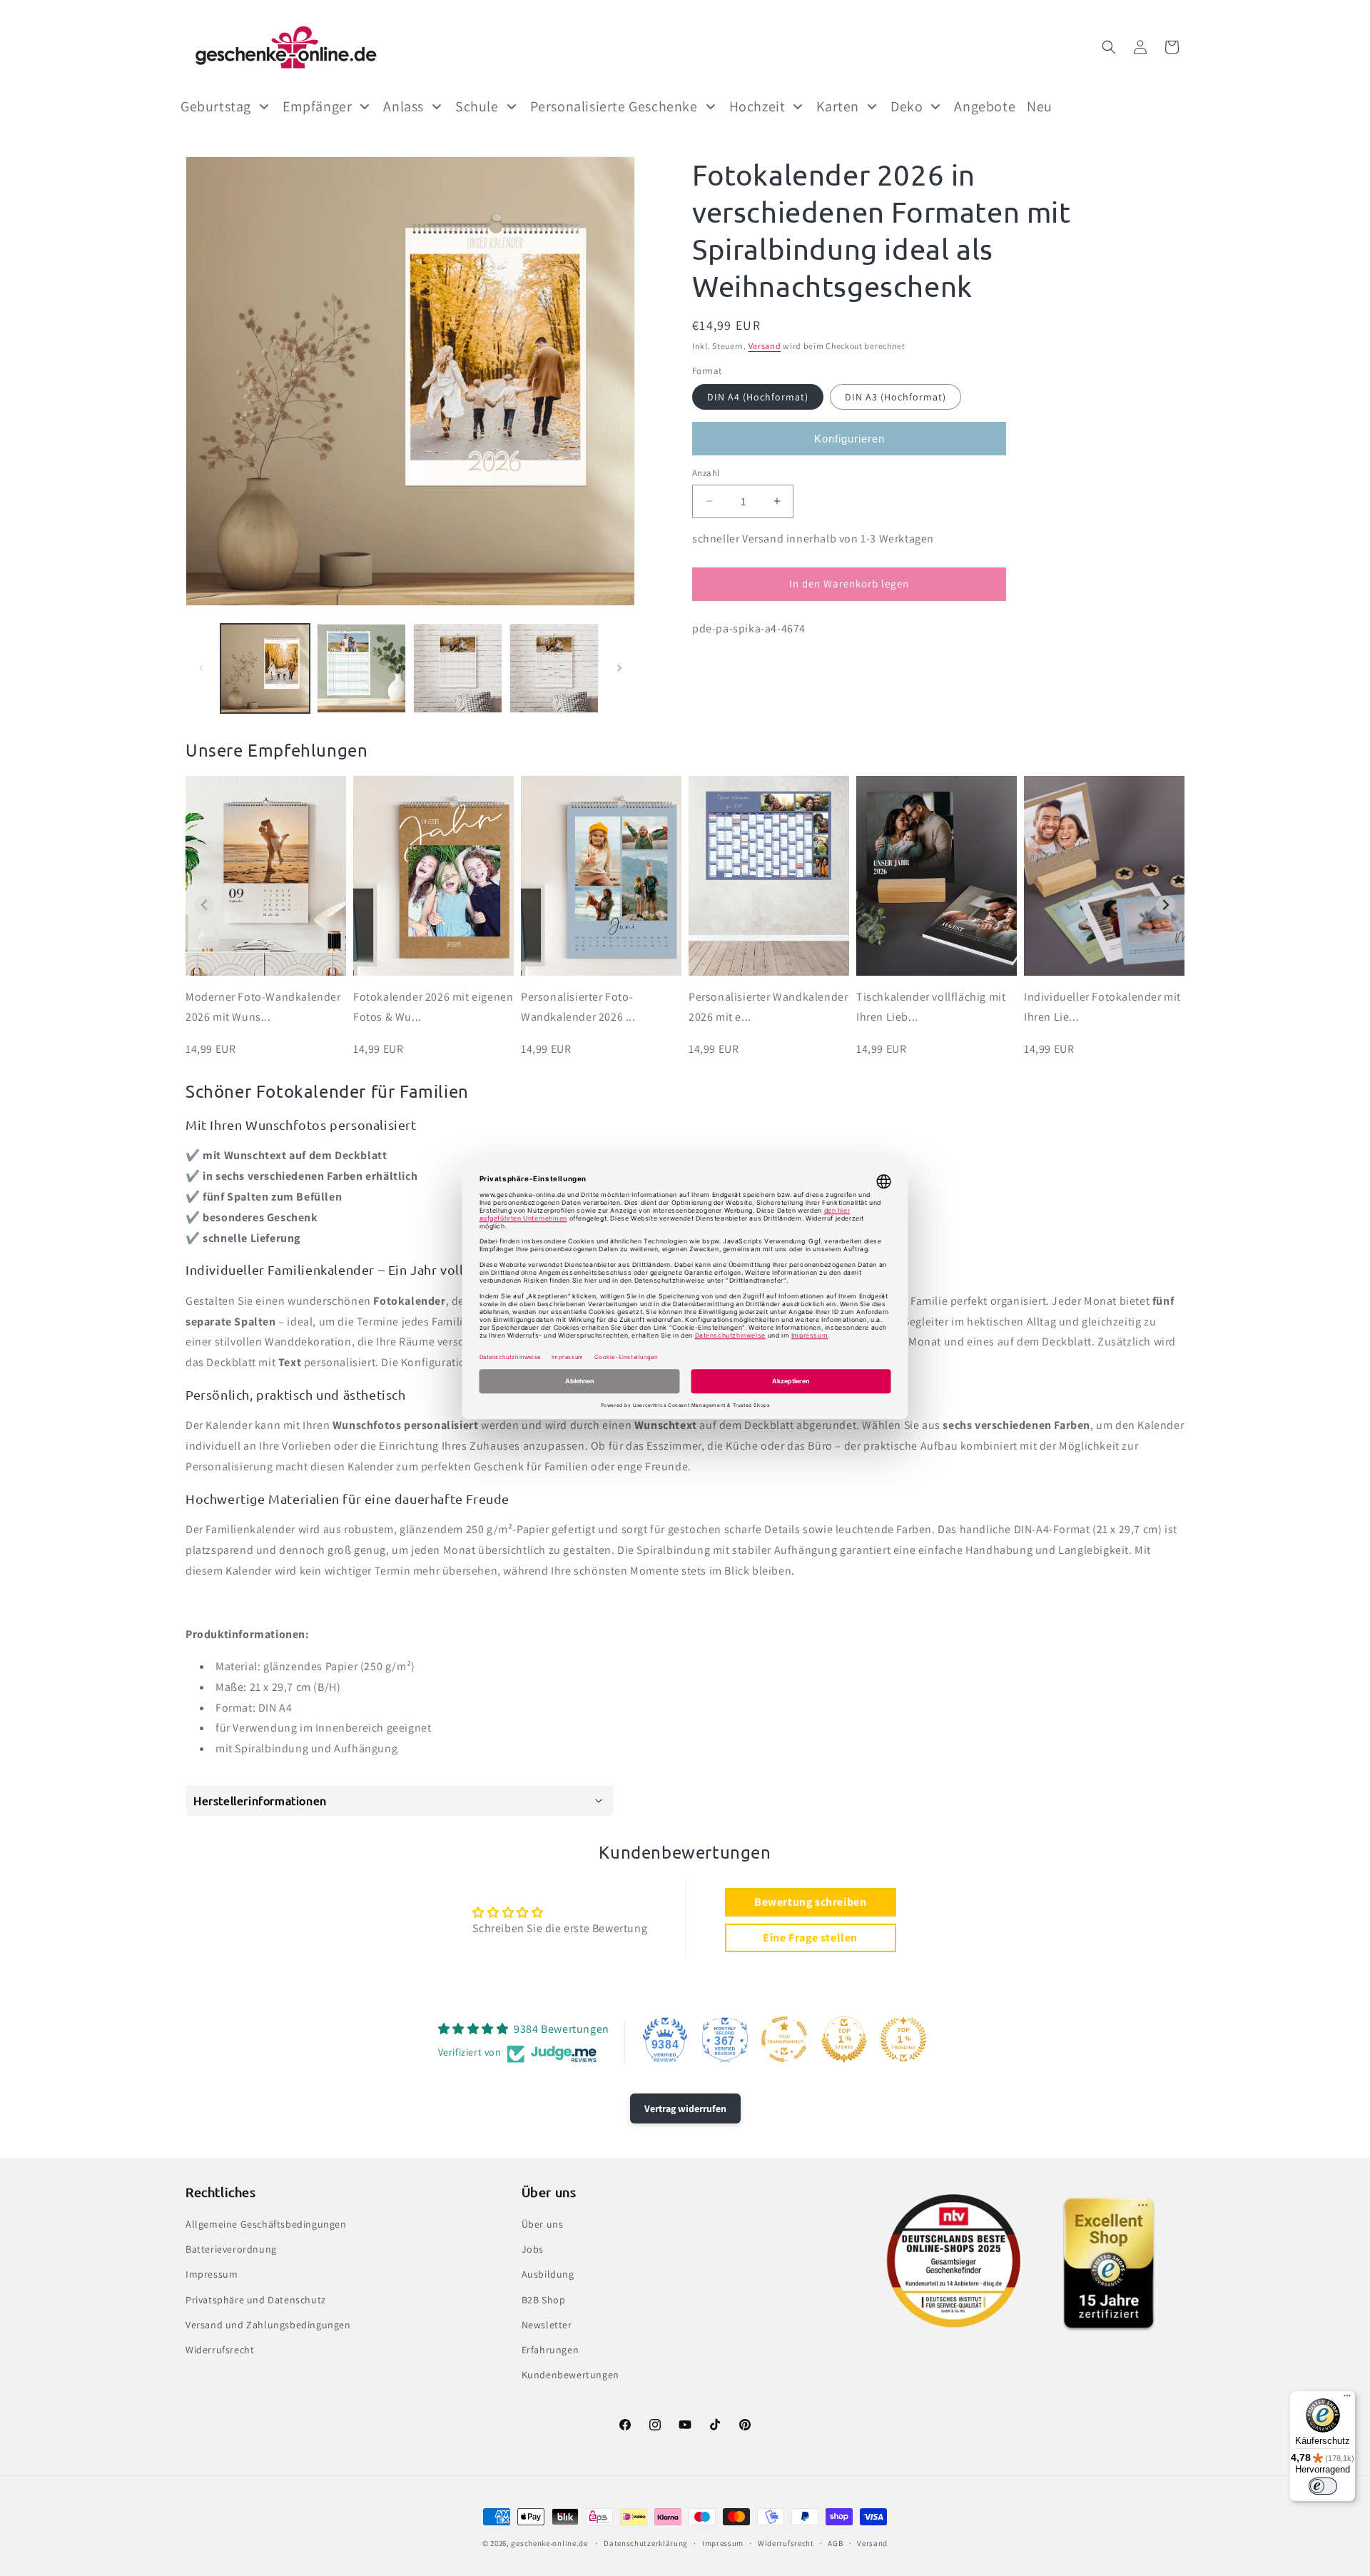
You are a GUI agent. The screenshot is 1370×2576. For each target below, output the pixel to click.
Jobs (533, 2249)
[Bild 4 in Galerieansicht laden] (554, 668)
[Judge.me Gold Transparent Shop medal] (784, 2039)
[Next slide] (1166, 905)
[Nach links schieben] (201, 668)
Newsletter (547, 2325)
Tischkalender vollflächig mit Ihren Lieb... (931, 1007)
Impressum (212, 2275)
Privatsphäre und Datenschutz (256, 2300)
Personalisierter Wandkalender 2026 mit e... (768, 1007)
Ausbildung (548, 2275)
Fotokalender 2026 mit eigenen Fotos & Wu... (433, 1007)
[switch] (1323, 2486)
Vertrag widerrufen (685, 2108)
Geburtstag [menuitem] (216, 106)
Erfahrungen (550, 2350)
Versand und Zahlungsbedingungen (268, 2325)
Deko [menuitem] (907, 106)
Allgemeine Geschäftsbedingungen (266, 2224)
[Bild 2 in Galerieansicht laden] (361, 668)
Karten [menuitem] (838, 106)
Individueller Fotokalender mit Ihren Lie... (1102, 1007)
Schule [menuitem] (477, 106)
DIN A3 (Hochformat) (895, 397)
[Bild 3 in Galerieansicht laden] (458, 668)
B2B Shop (544, 2300)
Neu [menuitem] (1040, 106)
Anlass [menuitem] (404, 106)
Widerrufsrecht (220, 2350)
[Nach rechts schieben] (619, 668)
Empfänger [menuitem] (317, 106)
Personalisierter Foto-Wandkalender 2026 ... (578, 1007)
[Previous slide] (204, 905)
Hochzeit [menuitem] (757, 106)
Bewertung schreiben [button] (810, 1902)
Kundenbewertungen (570, 2375)
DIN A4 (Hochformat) (758, 397)
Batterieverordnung (231, 2249)
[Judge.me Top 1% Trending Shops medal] (903, 2039)
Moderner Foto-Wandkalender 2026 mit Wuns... (263, 1007)
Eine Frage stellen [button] (810, 1938)
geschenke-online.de (549, 2543)
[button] (1109, 47)
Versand (765, 346)
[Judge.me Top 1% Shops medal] (844, 2039)
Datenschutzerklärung (646, 2542)
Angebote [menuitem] (985, 106)
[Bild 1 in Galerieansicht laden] (265, 668)
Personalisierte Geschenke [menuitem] (614, 106)
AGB (835, 2542)
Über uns (543, 2224)
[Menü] (1347, 2399)
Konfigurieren (849, 439)
